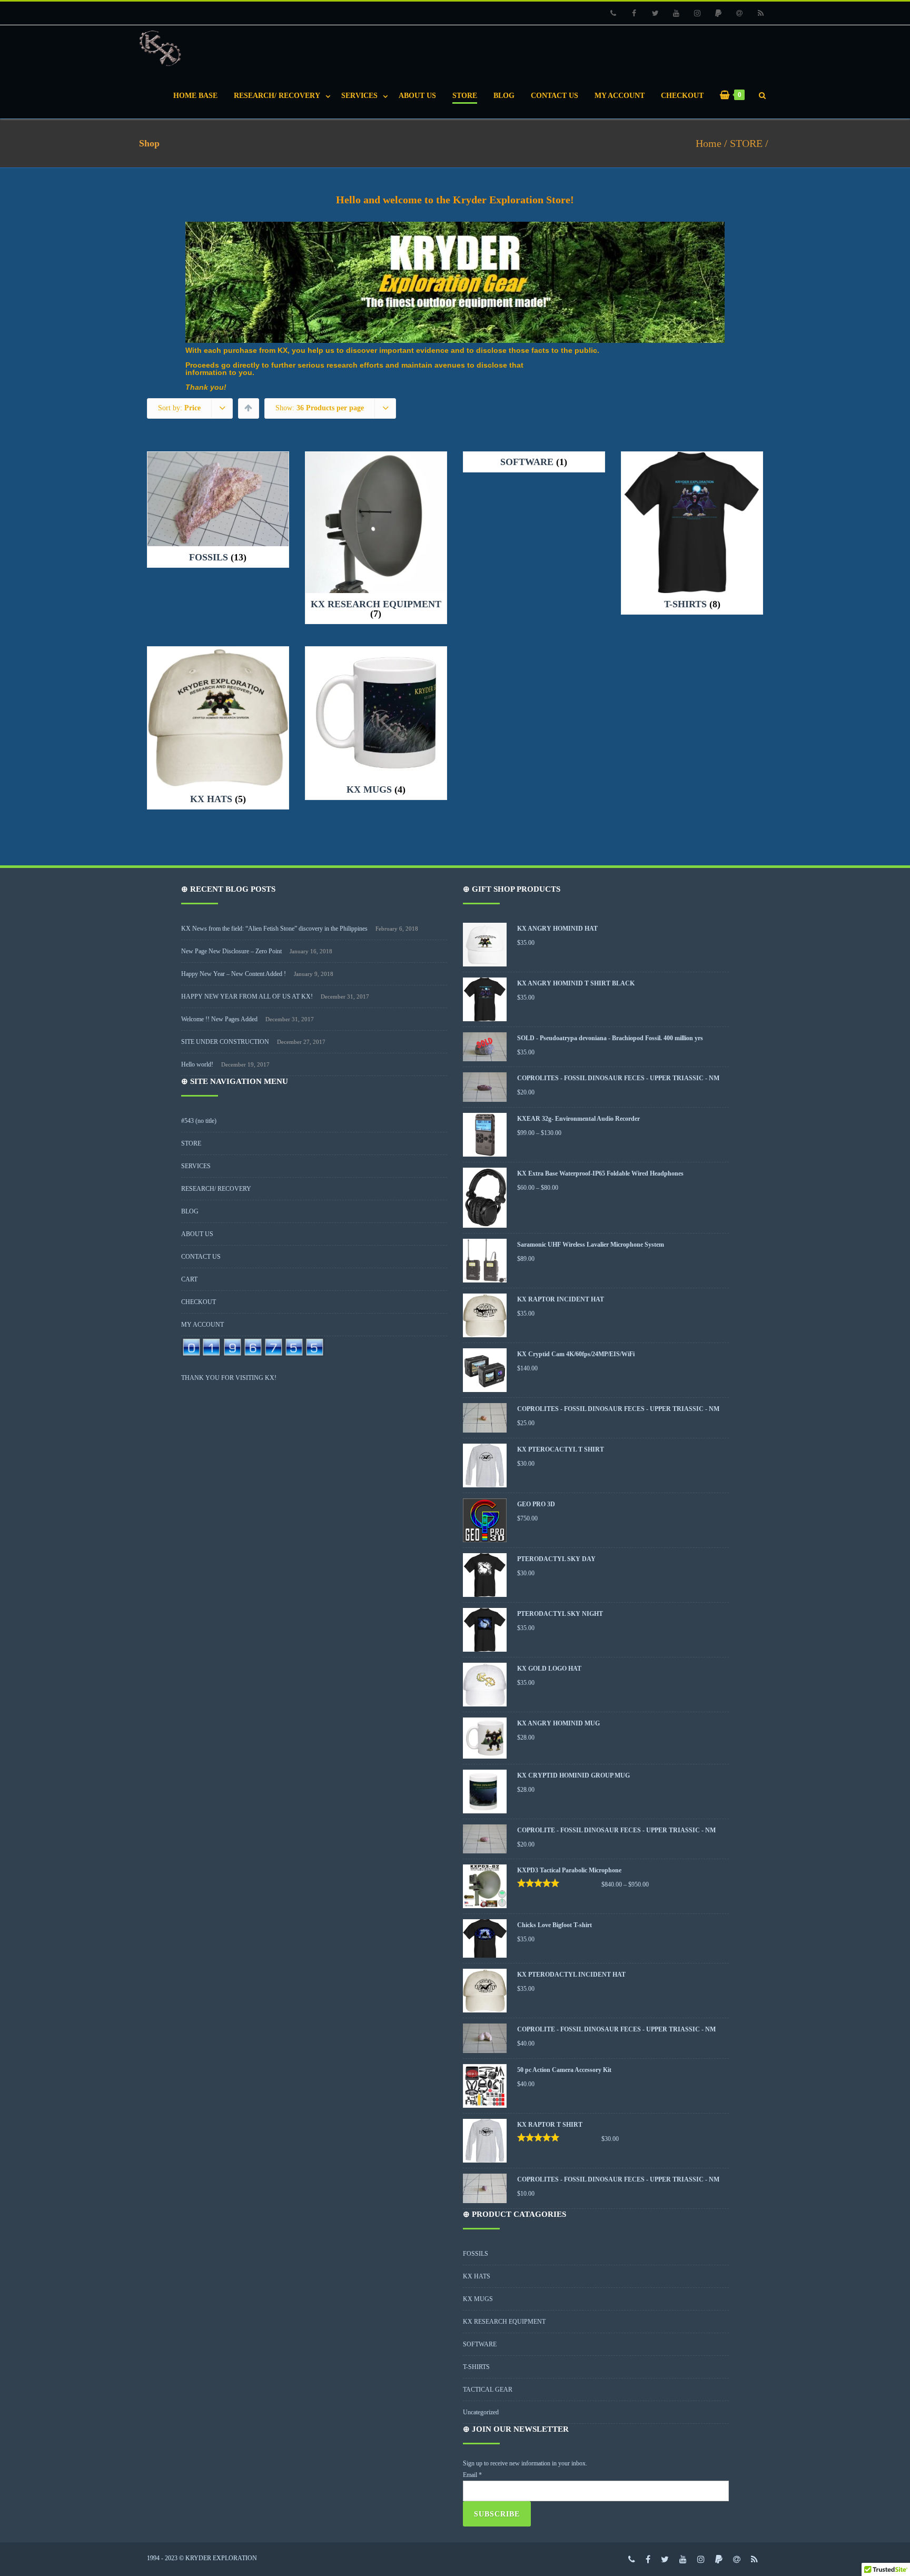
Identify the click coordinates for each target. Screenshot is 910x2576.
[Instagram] (697, 13)
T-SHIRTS (476, 2367)
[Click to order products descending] (248, 408)
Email (472, 2475)
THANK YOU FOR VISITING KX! (229, 1378)
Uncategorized (481, 2412)
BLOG (504, 96)
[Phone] (613, 13)
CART (189, 1279)
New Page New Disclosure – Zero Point (231, 951)
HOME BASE (195, 96)
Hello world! (197, 1064)
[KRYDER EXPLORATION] (163, 49)
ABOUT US (417, 96)
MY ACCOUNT (620, 96)
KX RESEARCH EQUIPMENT (504, 2322)
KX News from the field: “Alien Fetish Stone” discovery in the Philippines (274, 929)
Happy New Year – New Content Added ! (234, 974)
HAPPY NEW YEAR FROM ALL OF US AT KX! (247, 996)
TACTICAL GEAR (488, 2390)
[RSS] (760, 13)
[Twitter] (655, 13)
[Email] (739, 13)
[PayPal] (718, 13)
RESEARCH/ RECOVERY (277, 96)
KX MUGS (478, 2299)
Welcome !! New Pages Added (219, 1019)
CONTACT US (555, 96)
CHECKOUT (682, 96)
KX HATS (477, 2276)
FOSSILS (476, 2254)
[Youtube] (676, 13)
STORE (465, 96)
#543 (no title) (199, 1121)
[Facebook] (634, 13)
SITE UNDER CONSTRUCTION (225, 1042)
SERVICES (359, 96)
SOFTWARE (480, 2344)
